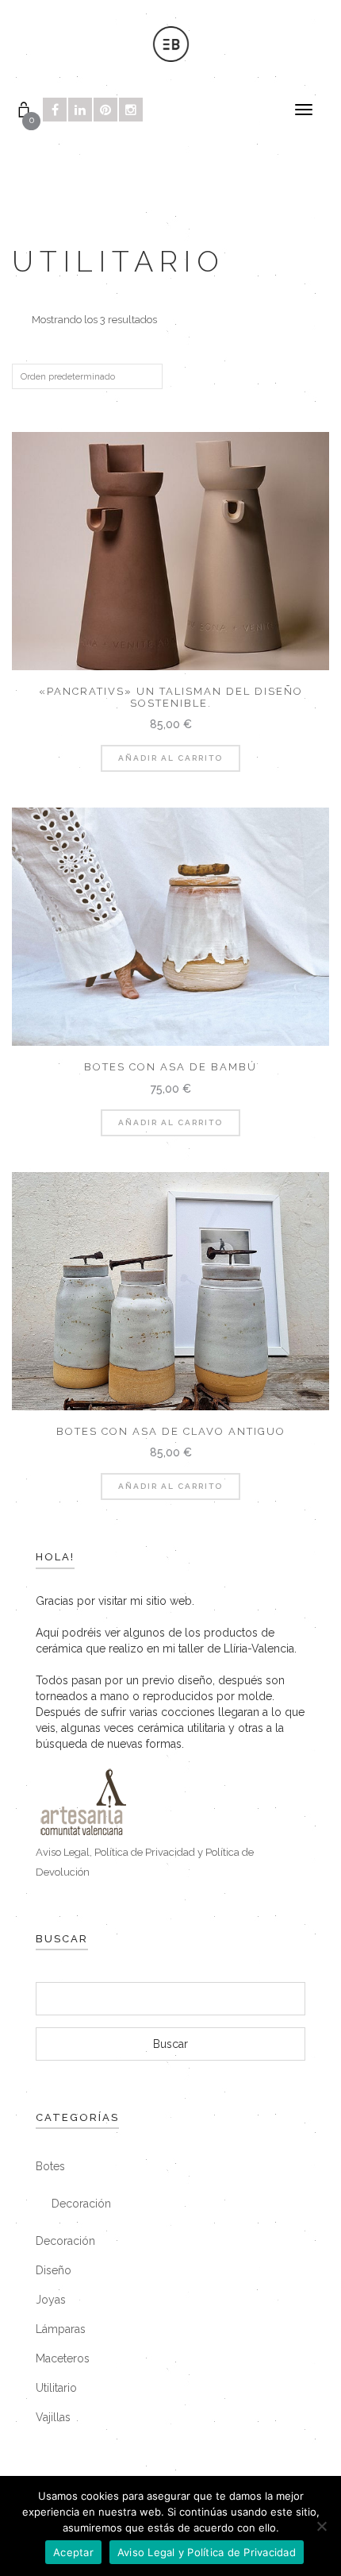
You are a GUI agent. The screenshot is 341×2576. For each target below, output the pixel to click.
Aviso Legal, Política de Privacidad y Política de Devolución (145, 1862)
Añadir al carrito (170, 758)
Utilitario (56, 2388)
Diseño (54, 2270)
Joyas (51, 2300)
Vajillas (53, 2417)
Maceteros (63, 2358)
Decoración (81, 2204)
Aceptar (73, 2552)
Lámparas (61, 2329)
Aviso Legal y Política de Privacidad (207, 2552)
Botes (50, 2166)
